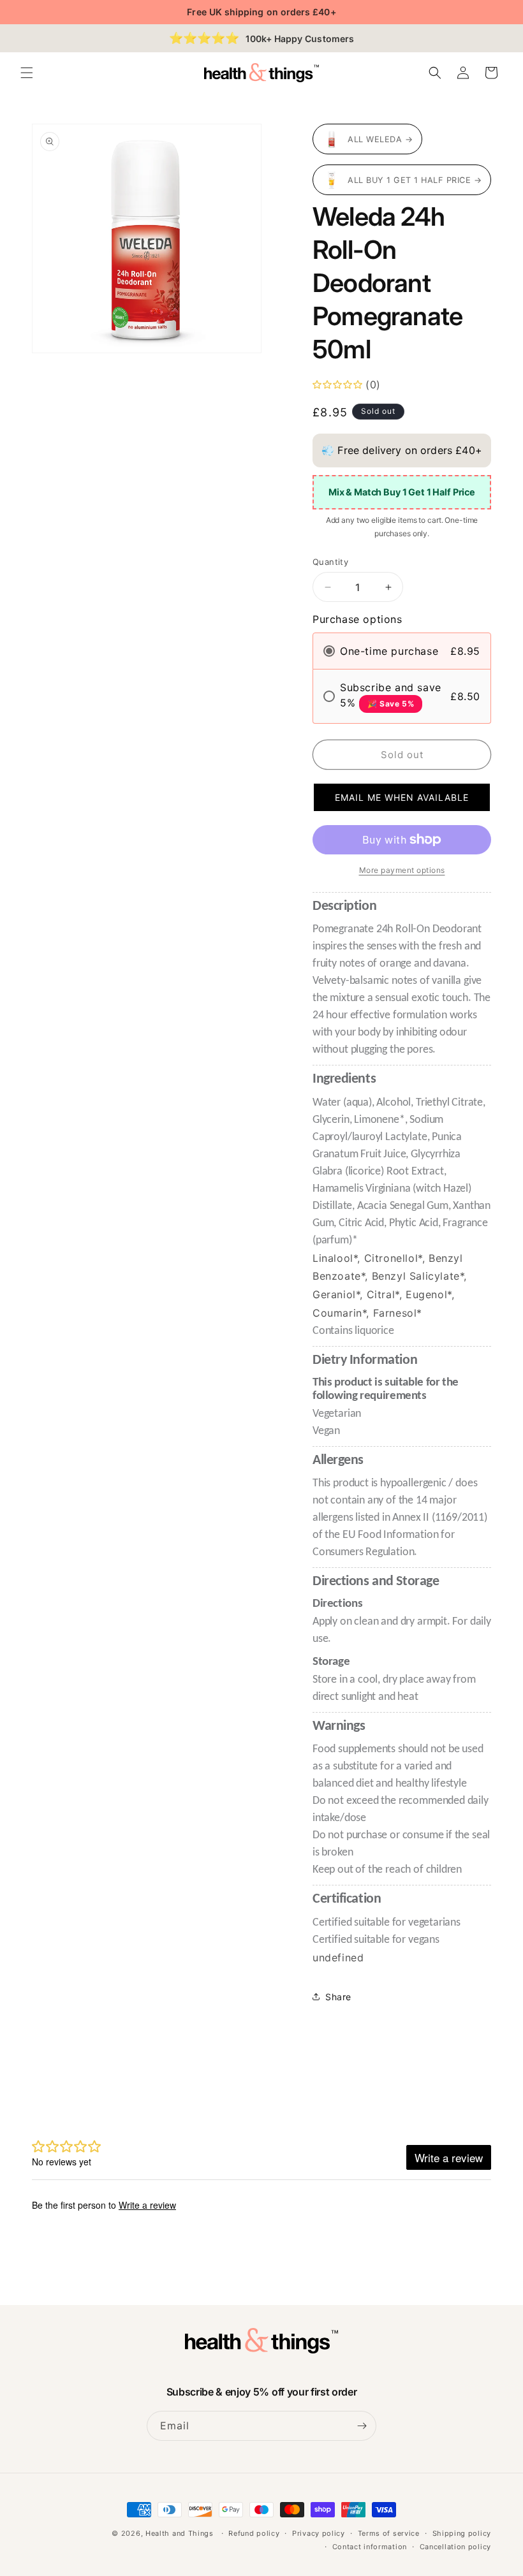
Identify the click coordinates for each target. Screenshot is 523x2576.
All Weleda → (380, 139)
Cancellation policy (455, 2547)
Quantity (330, 562)
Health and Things (180, 2533)
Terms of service (389, 2533)
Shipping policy (462, 2533)
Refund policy (254, 2533)
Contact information (370, 2547)
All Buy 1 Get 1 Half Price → (415, 180)
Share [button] (338, 1997)
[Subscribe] (362, 2426)
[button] (27, 73)
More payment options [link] (402, 870)
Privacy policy (319, 2533)
